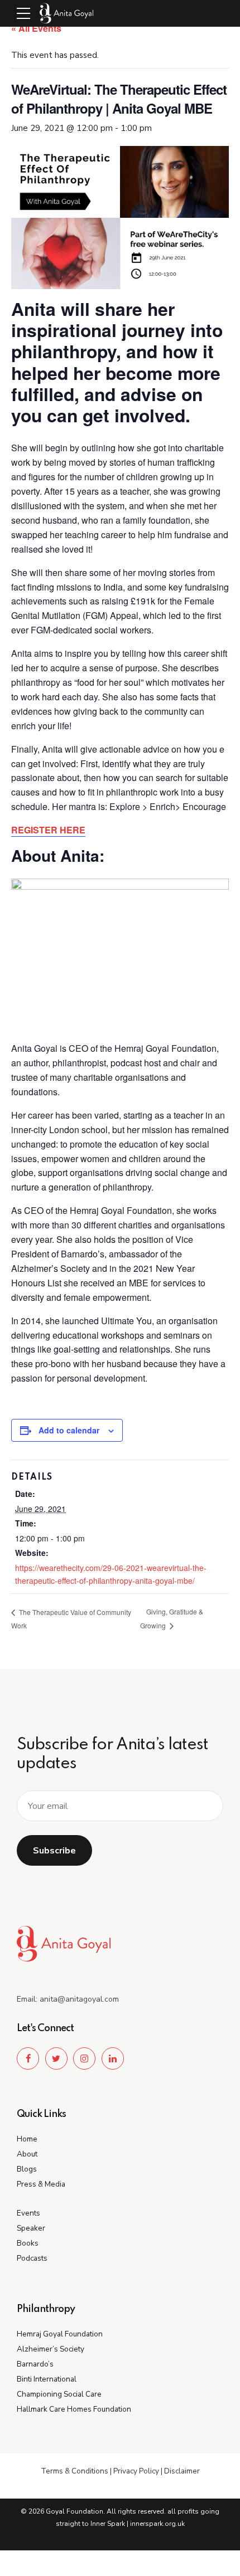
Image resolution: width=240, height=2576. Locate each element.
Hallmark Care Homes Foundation (74, 2409)
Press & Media (41, 2184)
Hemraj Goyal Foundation (60, 2334)
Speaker (31, 2228)
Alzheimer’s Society (51, 2349)
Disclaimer (182, 2471)
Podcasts (32, 2258)
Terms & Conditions (75, 2471)
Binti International (47, 2379)
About (27, 2154)
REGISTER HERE (48, 830)
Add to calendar (69, 1430)
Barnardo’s (35, 2364)
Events (28, 2213)
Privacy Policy (136, 2471)
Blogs (27, 2169)
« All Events (36, 28)
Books (28, 2243)
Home (27, 2139)
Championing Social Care (59, 2394)
